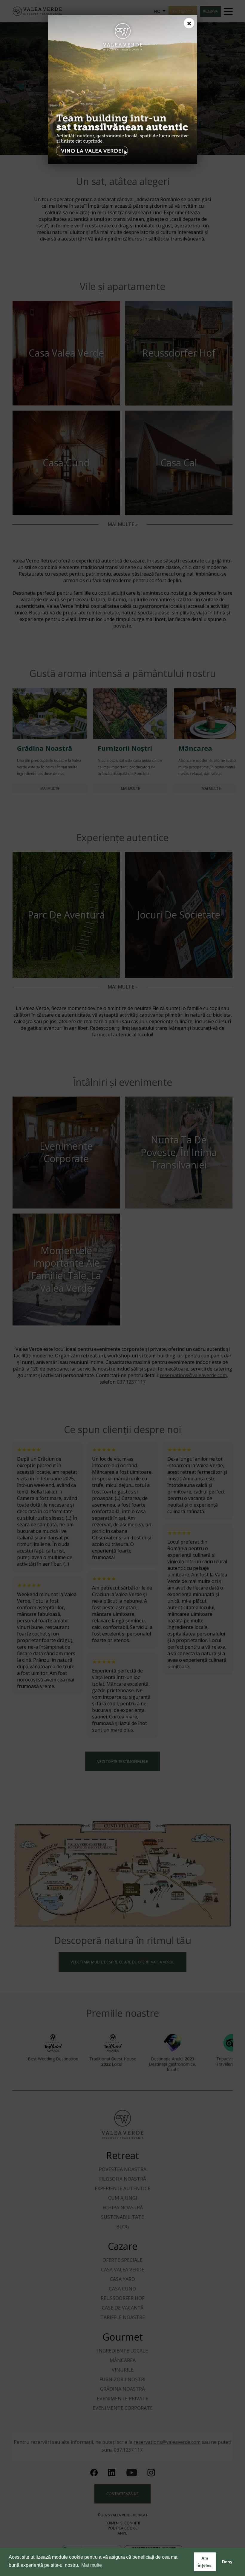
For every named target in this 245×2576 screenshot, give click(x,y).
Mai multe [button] (92, 2565)
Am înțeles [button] (205, 2562)
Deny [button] (227, 2562)
